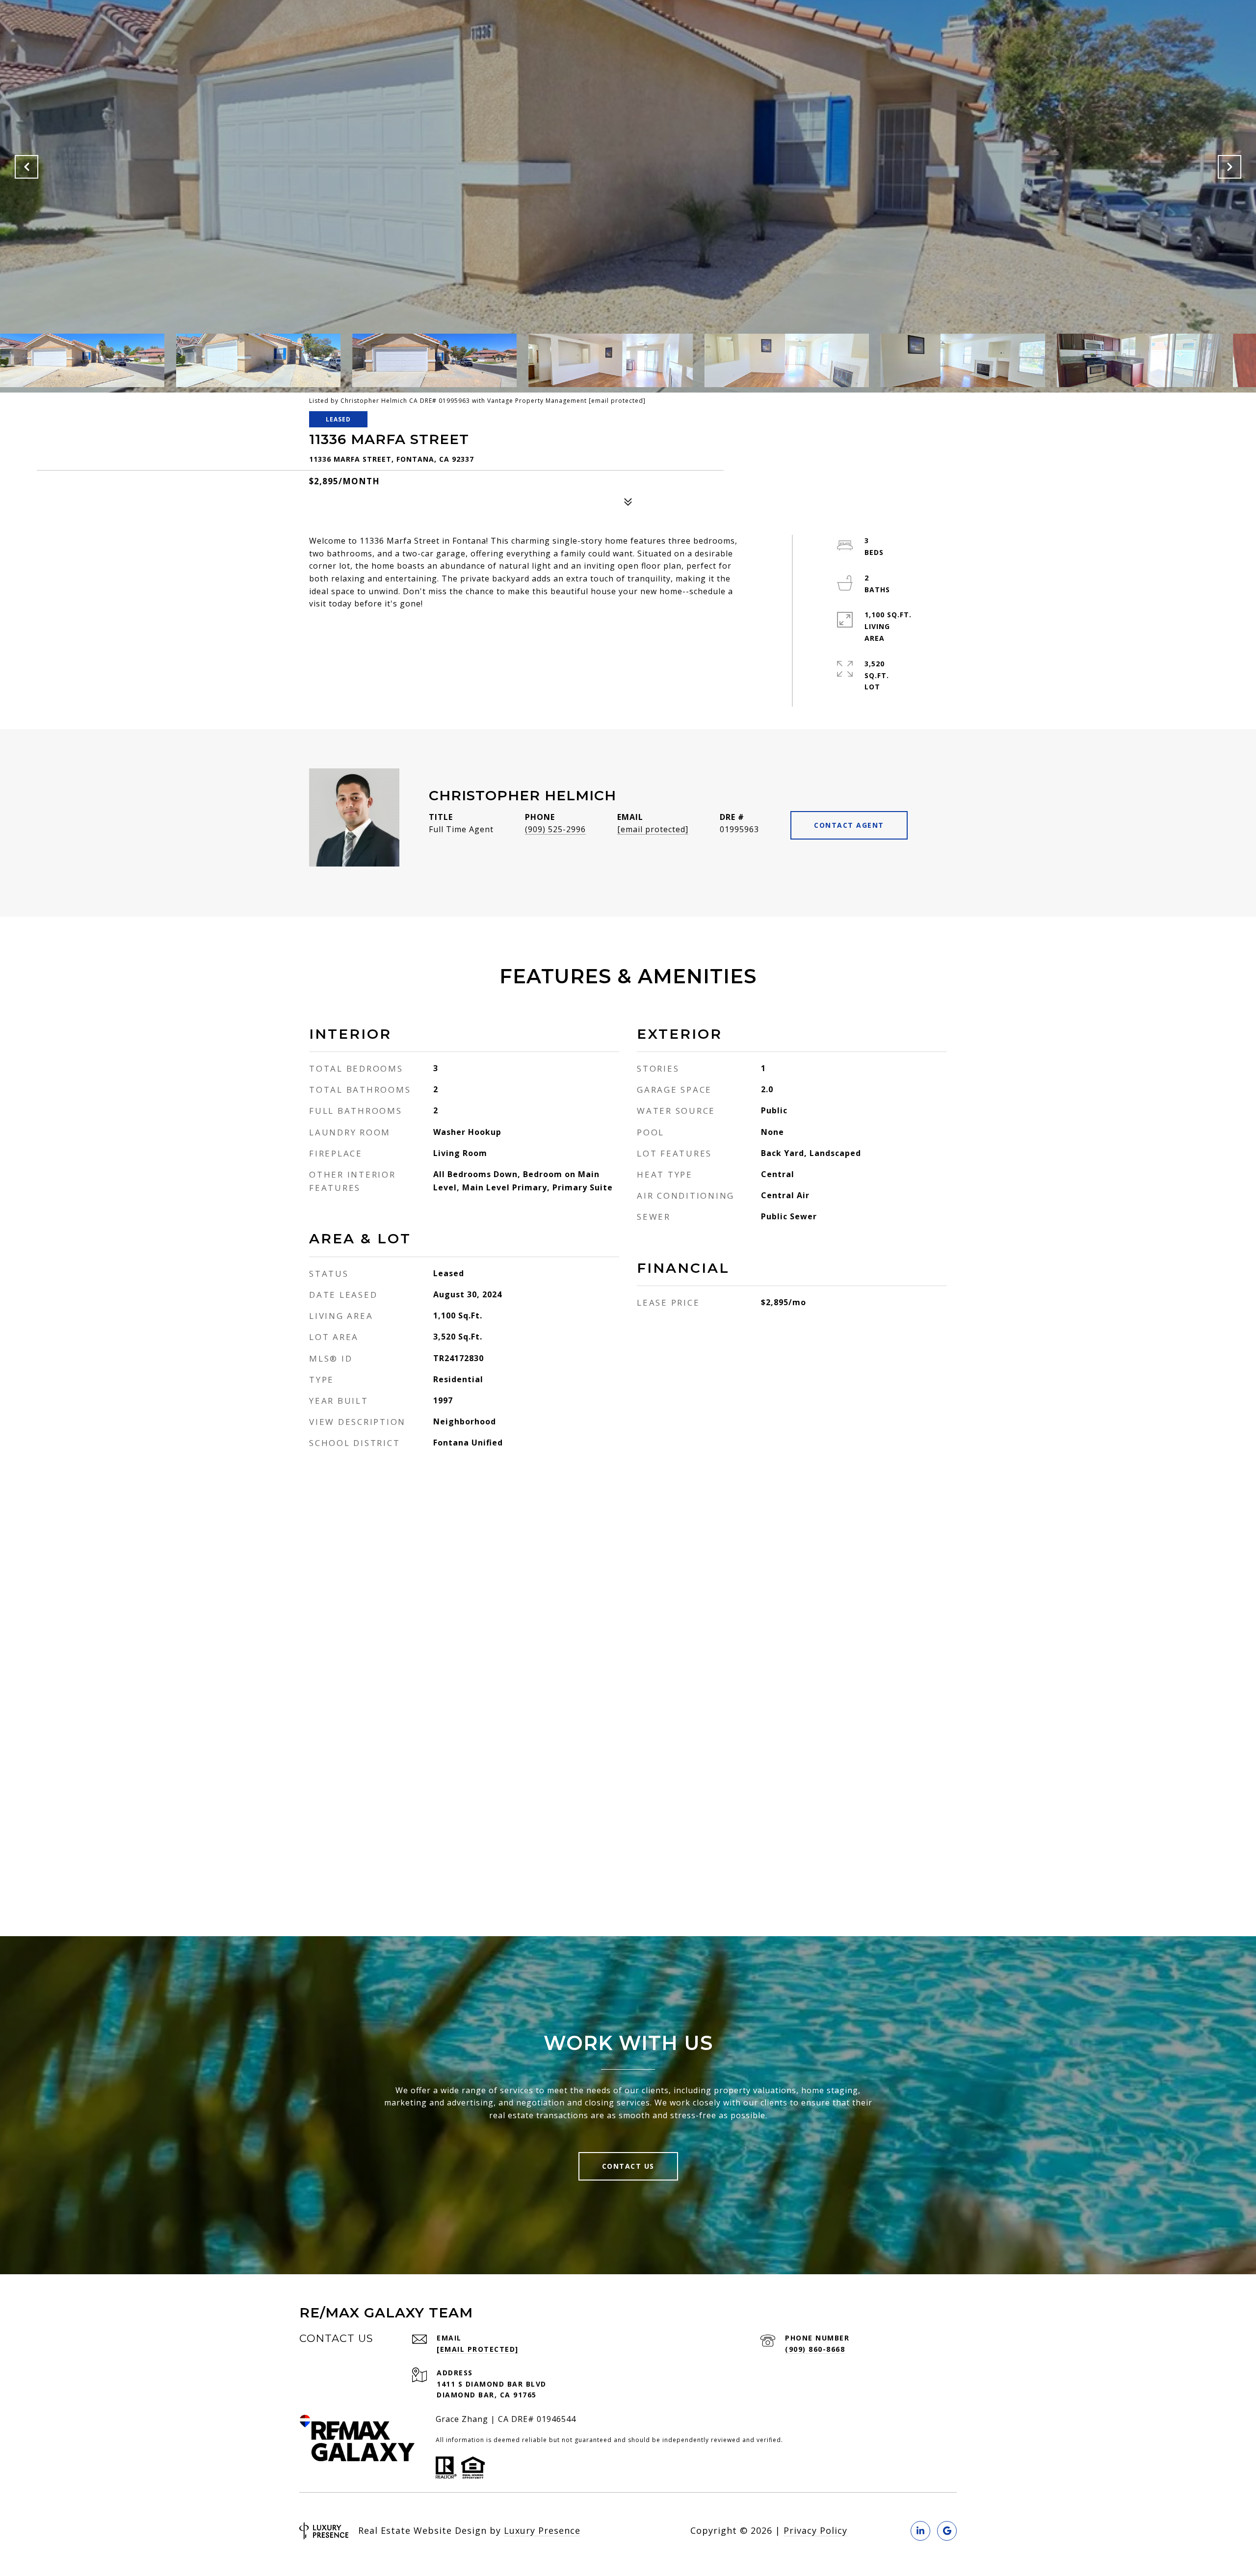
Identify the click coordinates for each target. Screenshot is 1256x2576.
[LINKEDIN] (920, 2531)
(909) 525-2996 (555, 829)
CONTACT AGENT (849, 825)
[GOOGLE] (947, 2531)
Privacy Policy (815, 2530)
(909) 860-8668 (815, 2349)
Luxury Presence (542, 2530)
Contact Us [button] (628, 2166)
